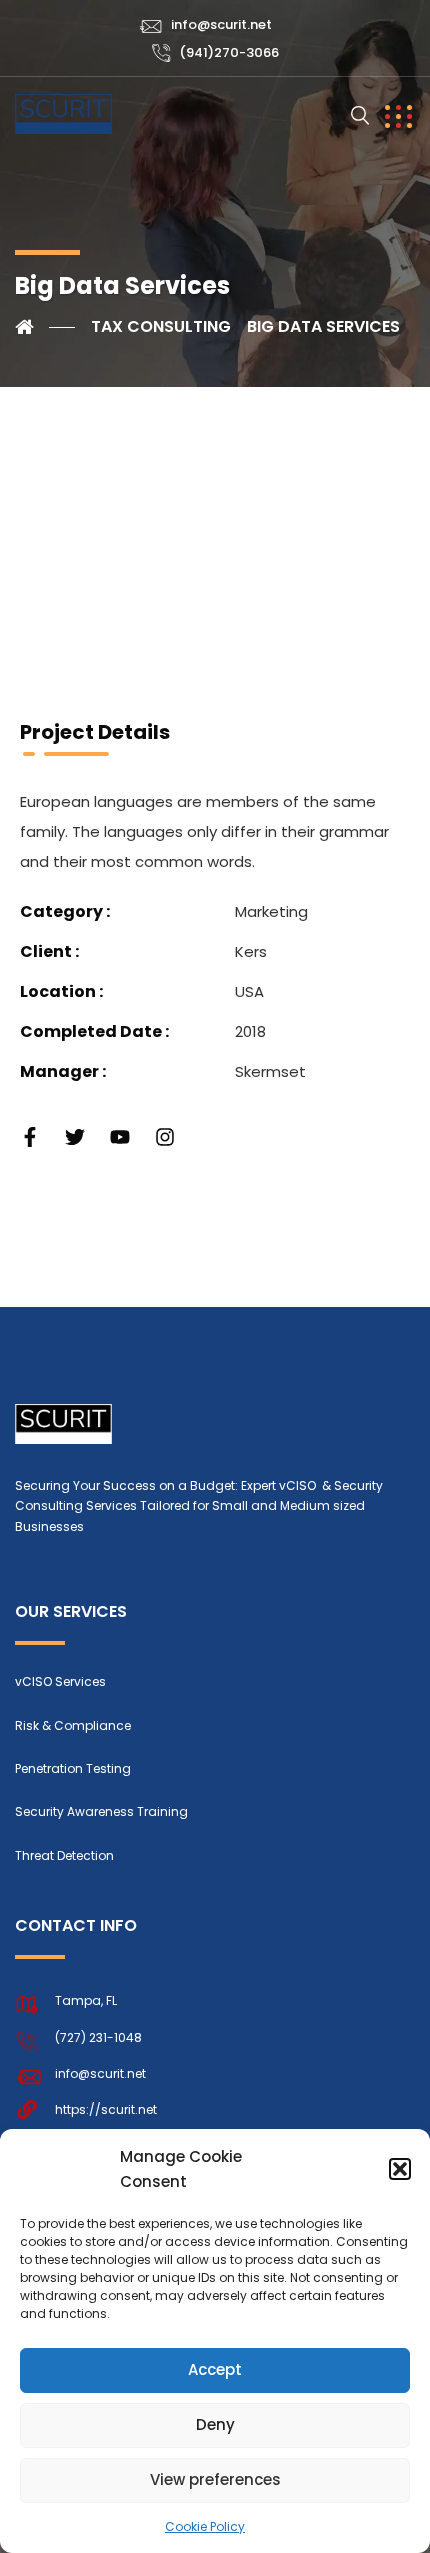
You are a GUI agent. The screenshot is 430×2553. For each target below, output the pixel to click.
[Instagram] (165, 1137)
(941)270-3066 (229, 52)
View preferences (215, 2479)
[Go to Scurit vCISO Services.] (45, 327)
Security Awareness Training (101, 1811)
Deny (215, 2424)
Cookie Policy (205, 2526)
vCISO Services (60, 1681)
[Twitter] (75, 1137)
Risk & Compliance (73, 1725)
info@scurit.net (221, 24)
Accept (215, 2369)
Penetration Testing (73, 1768)
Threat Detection (64, 1855)
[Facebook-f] (30, 1137)
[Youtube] (120, 1137)
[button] (400, 2169)
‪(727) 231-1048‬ (98, 2037)
